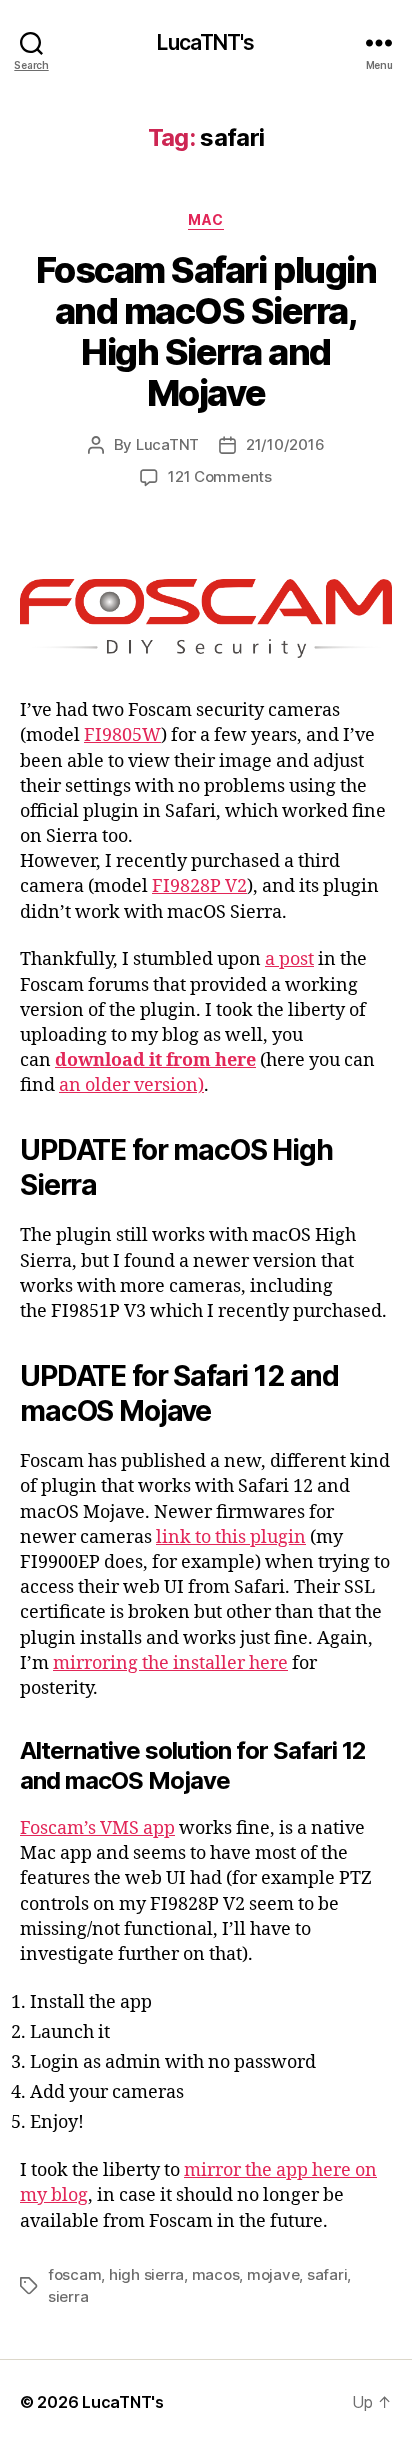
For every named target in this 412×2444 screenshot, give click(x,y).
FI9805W (122, 735)
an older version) (131, 1085)
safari (327, 2274)
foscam (74, 2274)
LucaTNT (167, 444)
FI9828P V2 (199, 886)
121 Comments (220, 476)
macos (216, 2274)
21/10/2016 (285, 444)
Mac (206, 219)
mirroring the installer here (170, 1663)
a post (289, 959)
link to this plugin (231, 1537)
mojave (273, 2274)
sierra (68, 2296)
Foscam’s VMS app (97, 1828)
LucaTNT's (205, 42)
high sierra (146, 2274)
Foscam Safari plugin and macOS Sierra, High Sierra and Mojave (206, 331)
